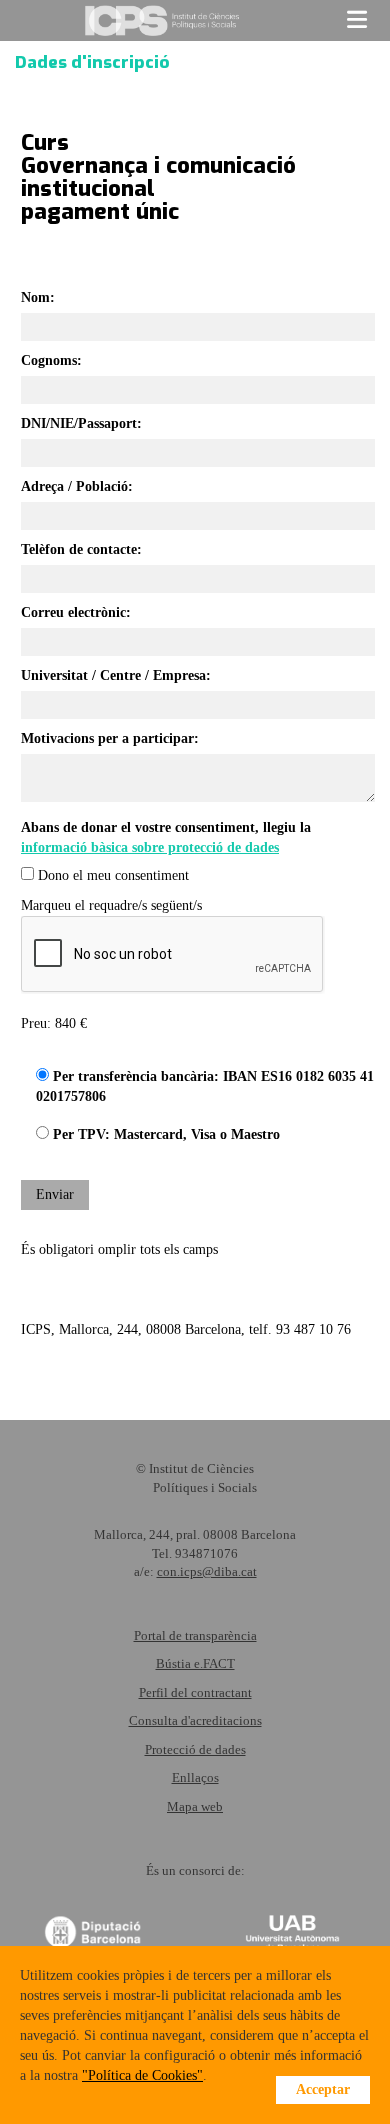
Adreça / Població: (77, 486)
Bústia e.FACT (195, 1663)
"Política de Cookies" (142, 2075)
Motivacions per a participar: (110, 738)
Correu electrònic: (76, 612)
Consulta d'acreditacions (195, 1720)
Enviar (55, 1194)
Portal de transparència (195, 1635)
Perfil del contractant (195, 1692)
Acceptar (323, 2089)
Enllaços (195, 1777)
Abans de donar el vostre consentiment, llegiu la (166, 837)
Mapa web (195, 1806)
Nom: (38, 297)
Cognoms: (51, 360)
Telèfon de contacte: (81, 549)
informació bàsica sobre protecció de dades (150, 847)
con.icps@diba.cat (207, 1571)
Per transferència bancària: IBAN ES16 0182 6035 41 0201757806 (205, 1086)
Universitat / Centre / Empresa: (116, 675)
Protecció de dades (195, 1749)
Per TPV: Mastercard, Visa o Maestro (164, 1134)
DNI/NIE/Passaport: (81, 423)
